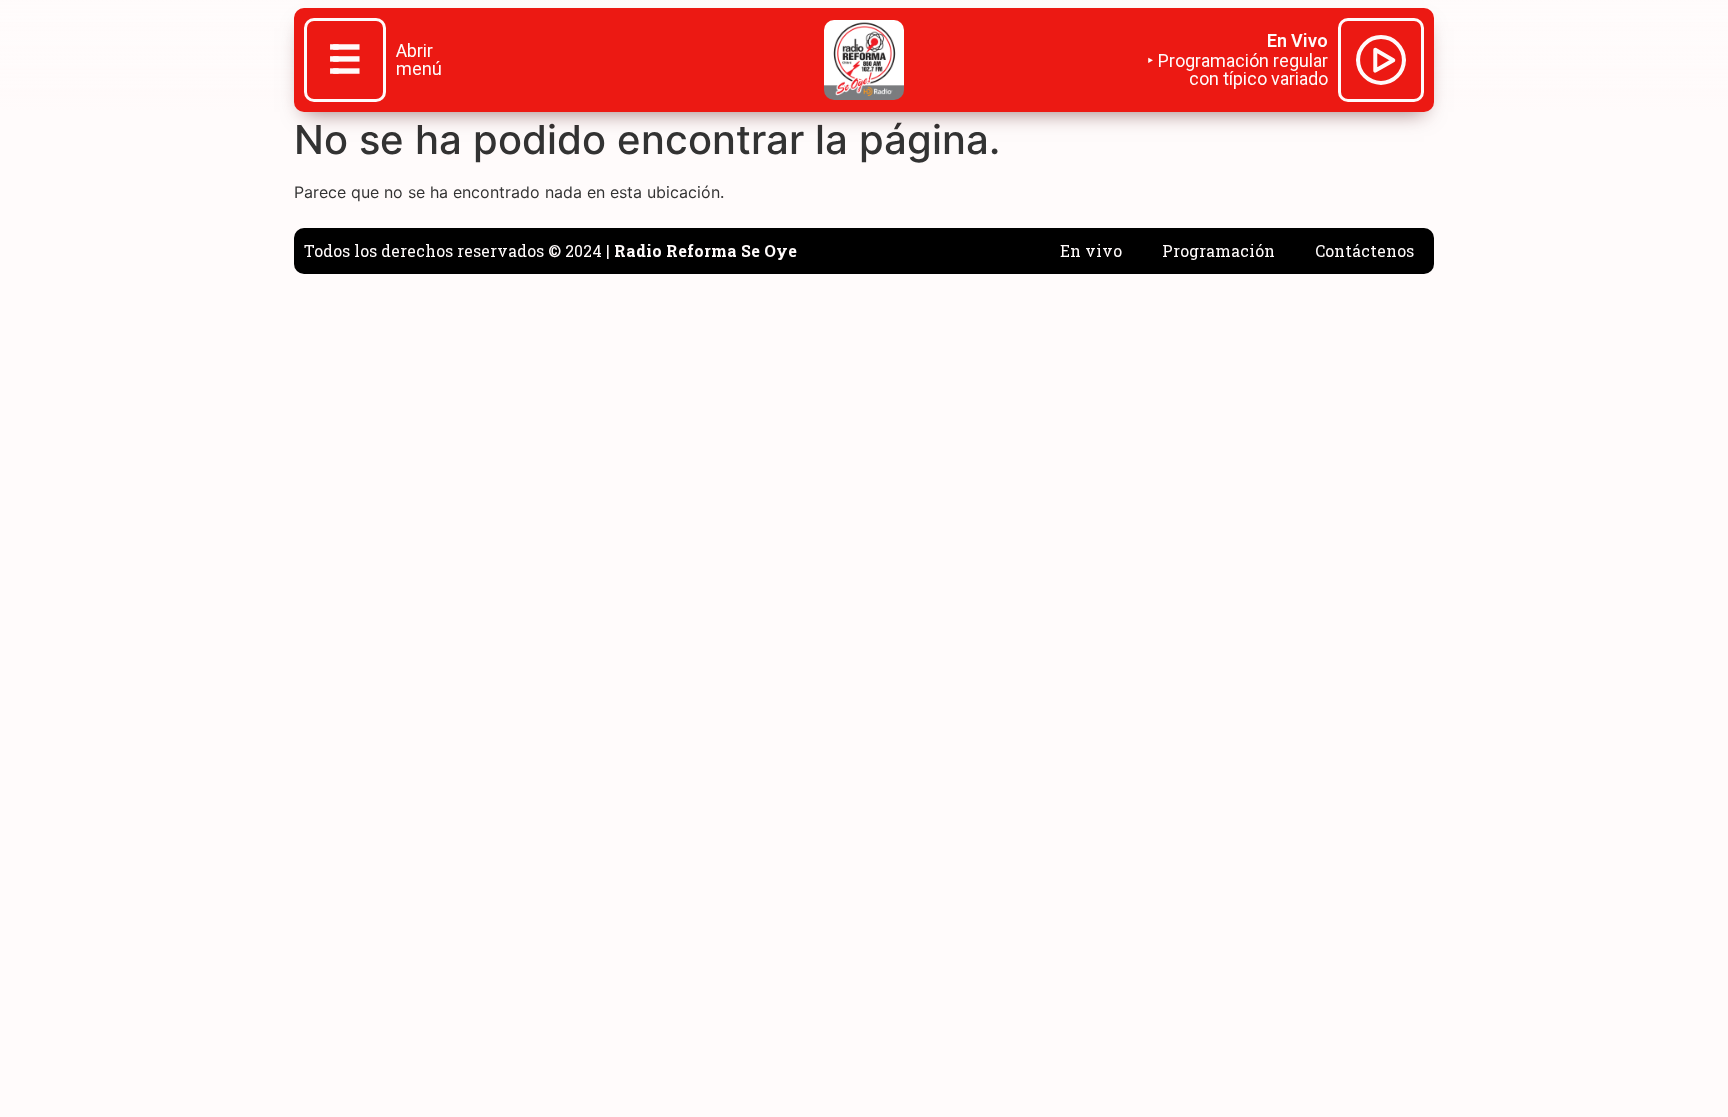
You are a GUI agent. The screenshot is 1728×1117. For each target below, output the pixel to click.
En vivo (1091, 250)
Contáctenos (1364, 250)
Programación (1218, 250)
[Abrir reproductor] (1381, 63)
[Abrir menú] (345, 62)
